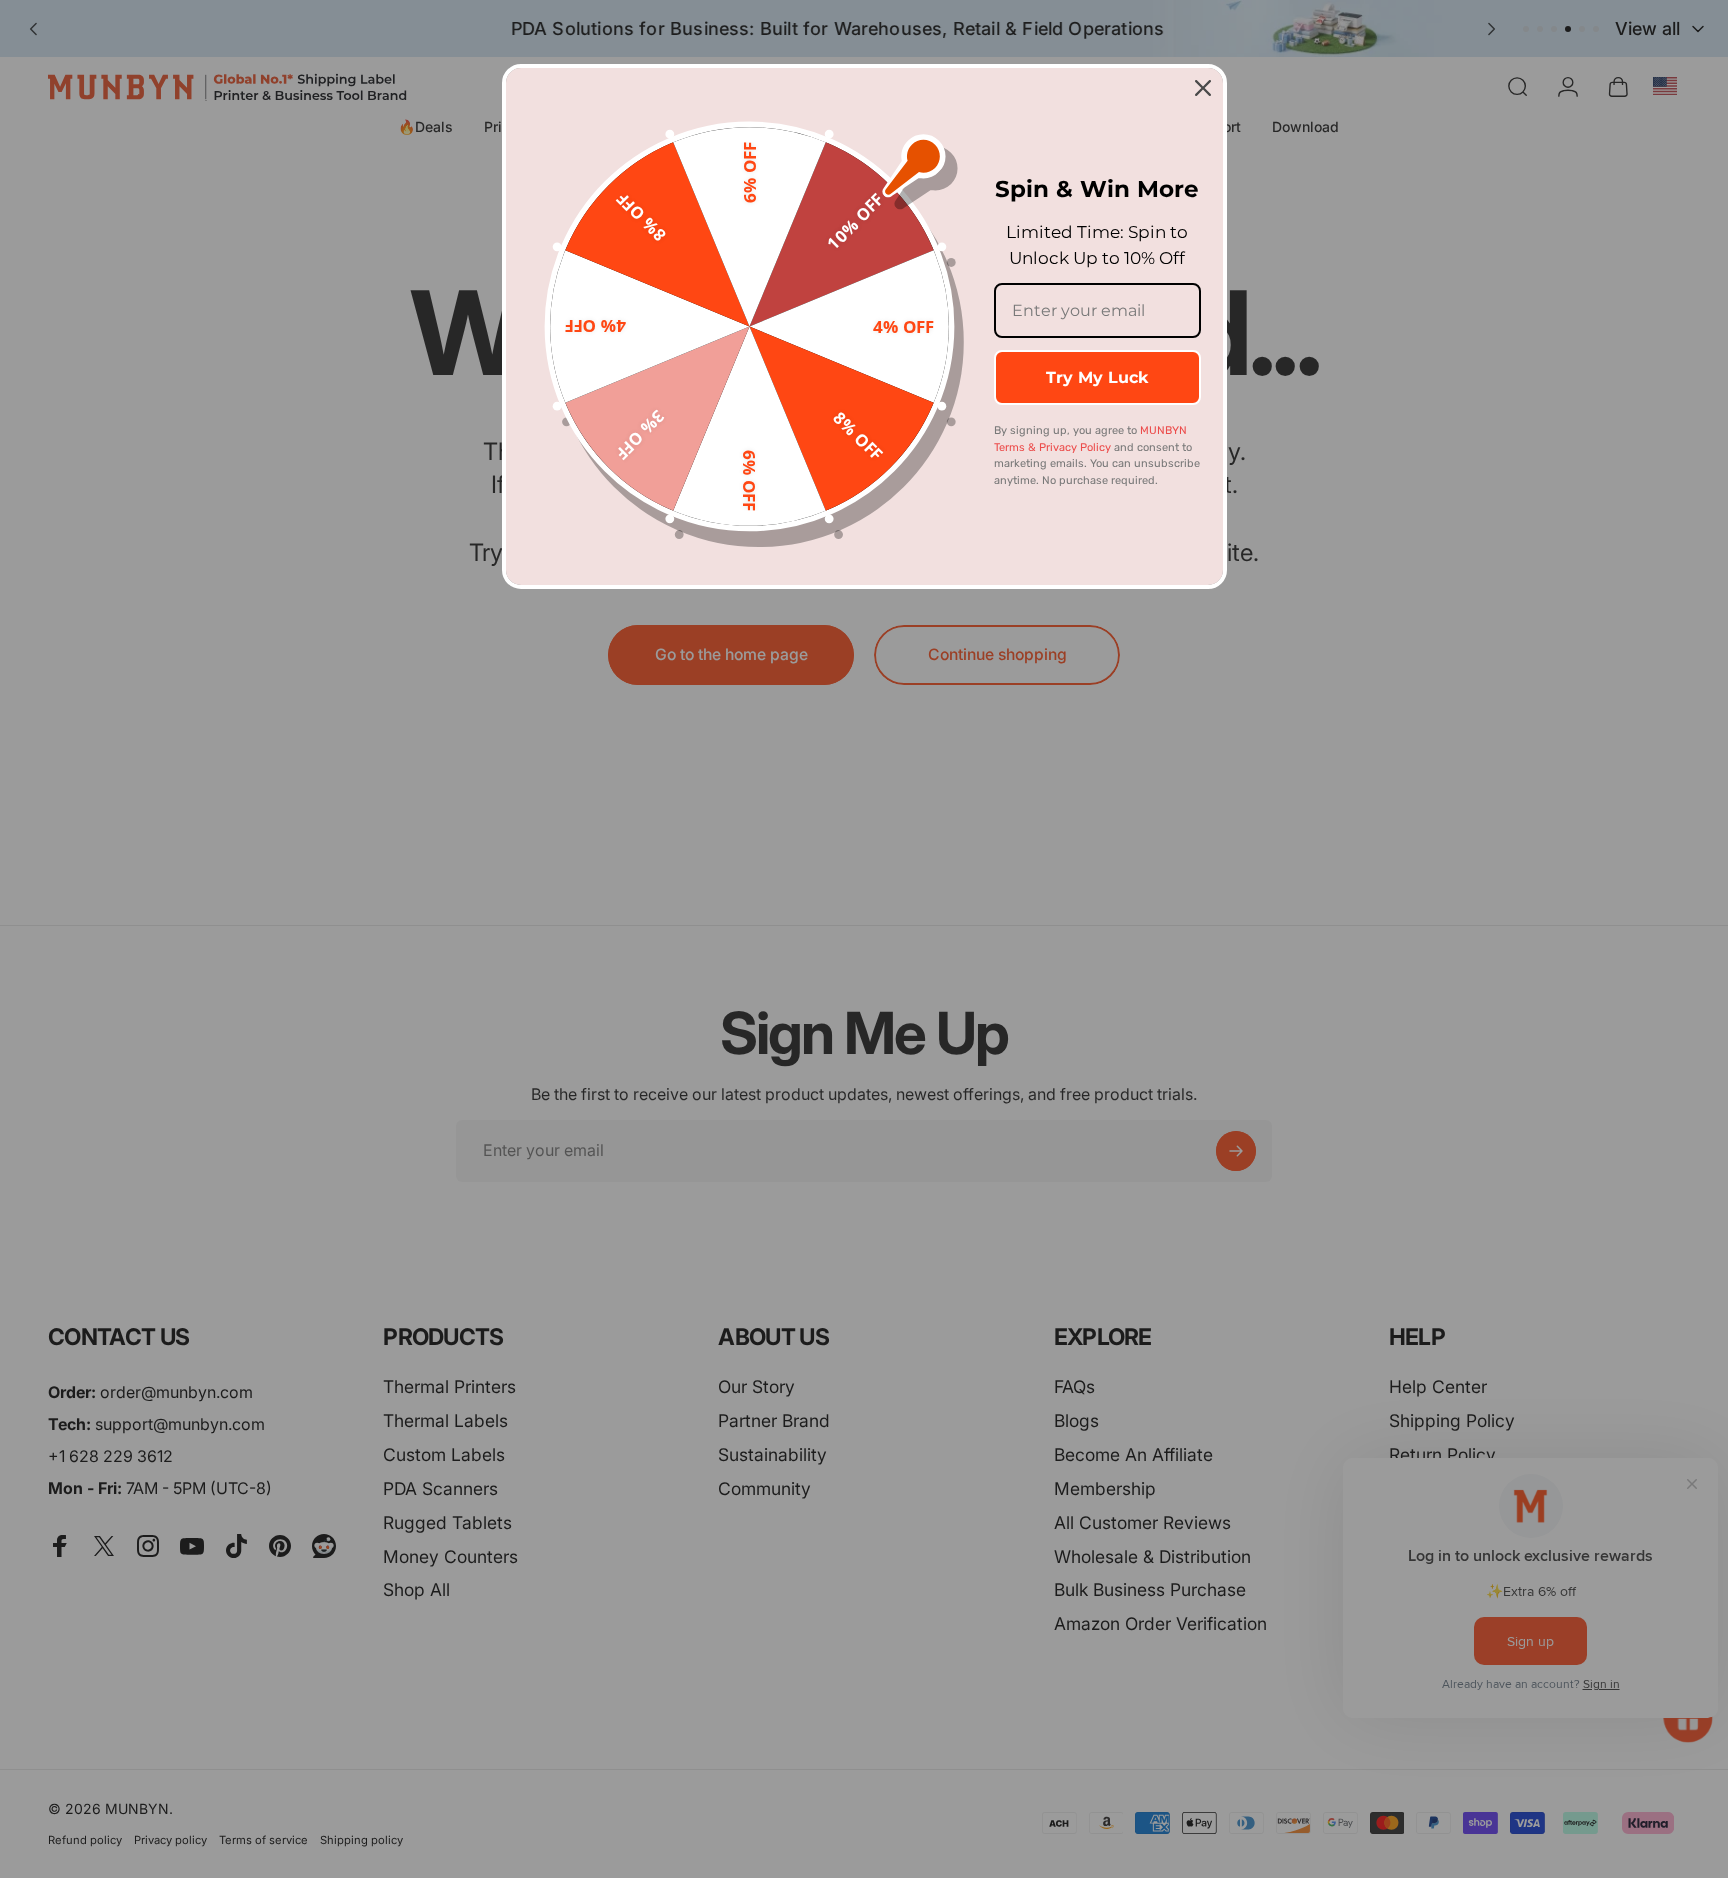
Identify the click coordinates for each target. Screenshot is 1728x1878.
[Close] (1203, 88)
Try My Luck (1097, 377)
